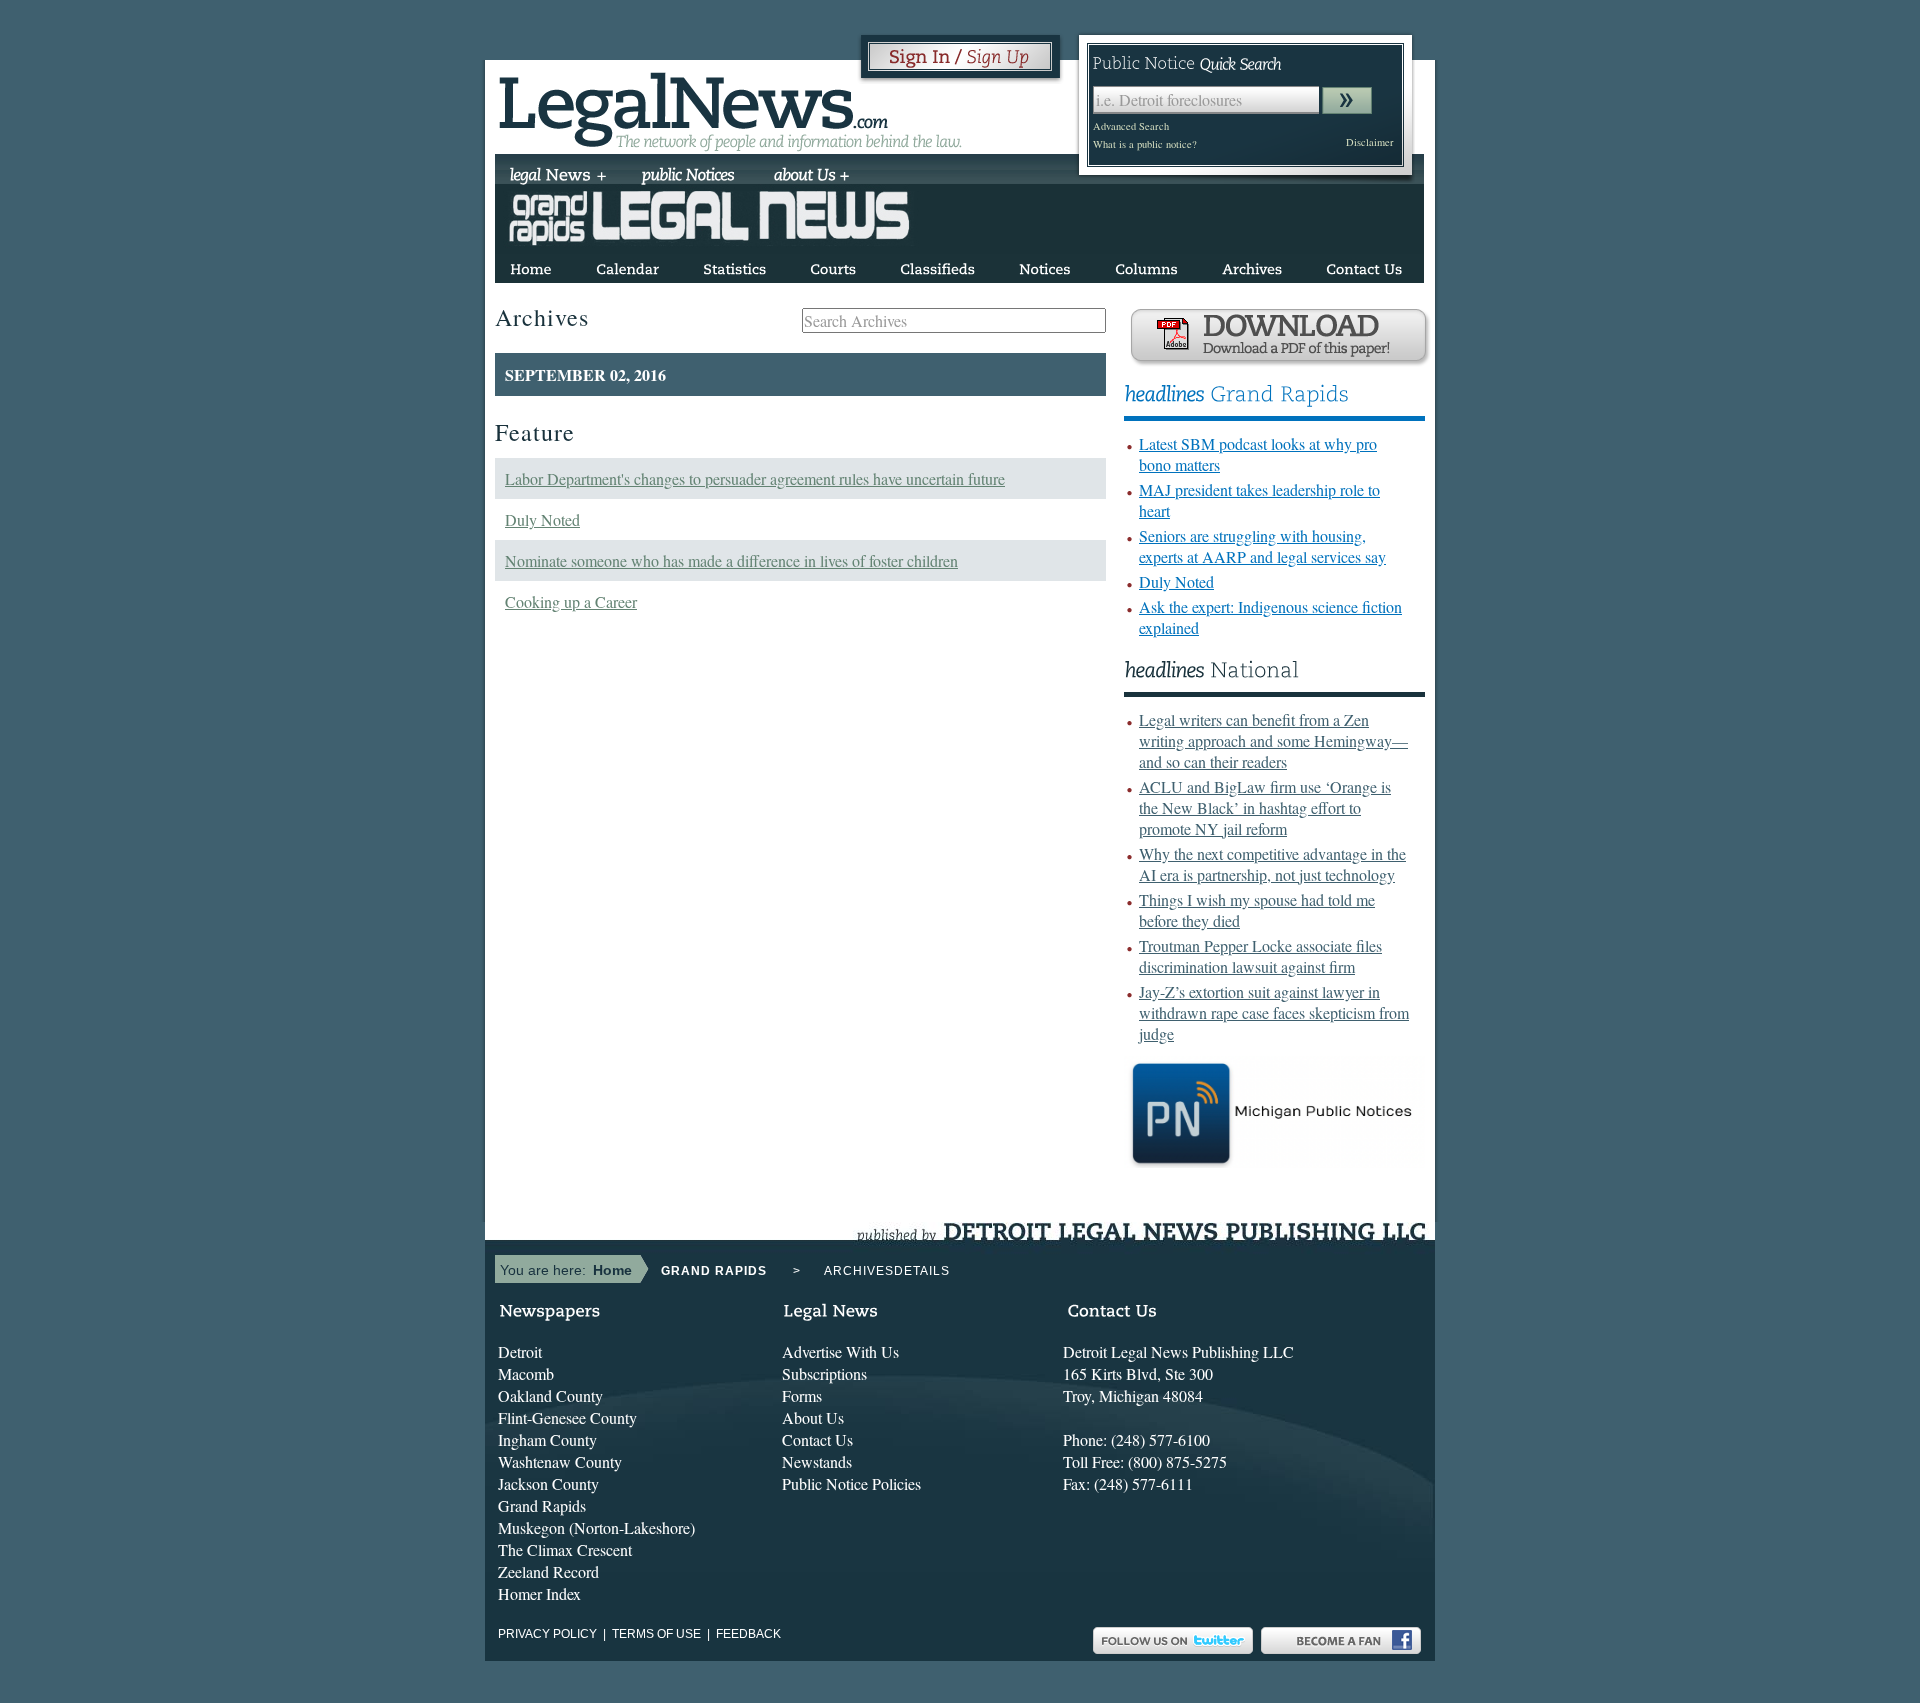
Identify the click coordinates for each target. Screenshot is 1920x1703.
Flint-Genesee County (567, 1417)
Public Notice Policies (851, 1483)
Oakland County (550, 1395)
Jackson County (548, 1483)
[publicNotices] (688, 177)
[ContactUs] (1364, 265)
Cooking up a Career (571, 601)
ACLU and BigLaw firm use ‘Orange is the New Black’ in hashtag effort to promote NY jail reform (1265, 807)
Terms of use (656, 1634)
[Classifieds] (937, 265)
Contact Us (817, 1439)
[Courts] (833, 265)
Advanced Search (1131, 126)
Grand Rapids (542, 1505)
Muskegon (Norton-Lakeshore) (596, 1527)
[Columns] (1146, 265)
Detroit (520, 1351)
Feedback (748, 1634)
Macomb (526, 1373)
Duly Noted (542, 519)
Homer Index (539, 1593)
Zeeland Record (548, 1571)
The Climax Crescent (565, 1549)
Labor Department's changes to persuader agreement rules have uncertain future (755, 478)
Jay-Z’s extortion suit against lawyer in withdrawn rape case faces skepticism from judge (1274, 1012)
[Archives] (1252, 265)
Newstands (817, 1461)
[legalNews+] (558, 177)
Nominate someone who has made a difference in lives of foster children (731, 560)
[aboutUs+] (811, 177)
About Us (813, 1417)
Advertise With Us (840, 1351)
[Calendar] (627, 265)
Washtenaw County (560, 1461)
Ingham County (547, 1439)
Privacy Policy (547, 1634)
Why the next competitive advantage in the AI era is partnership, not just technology (1272, 864)
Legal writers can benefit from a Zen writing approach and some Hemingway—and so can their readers (1273, 740)
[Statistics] (734, 265)
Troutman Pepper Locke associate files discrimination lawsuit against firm (1260, 956)
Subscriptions (824, 1373)
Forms (802, 1395)
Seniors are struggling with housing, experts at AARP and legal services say (1262, 546)
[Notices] (1045, 265)
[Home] (531, 265)
